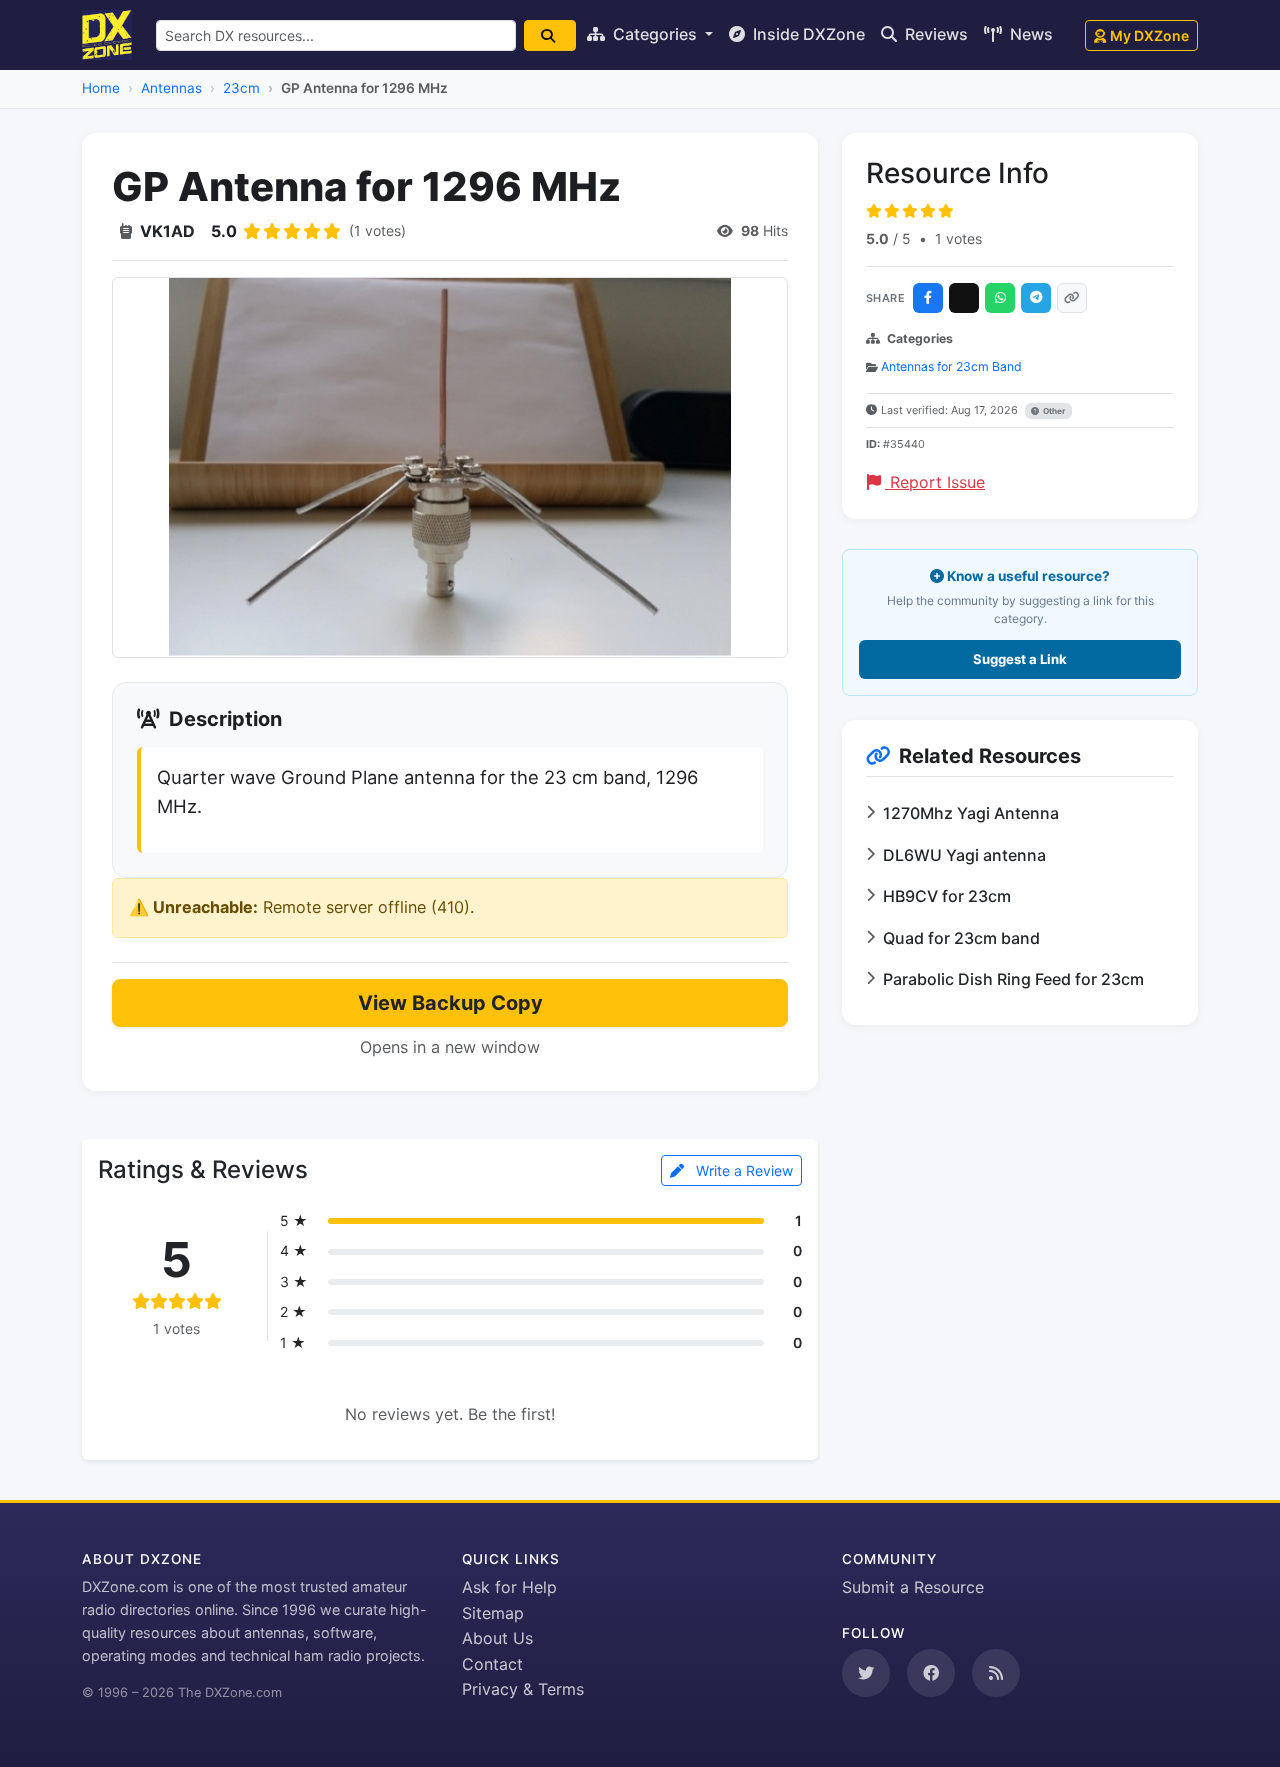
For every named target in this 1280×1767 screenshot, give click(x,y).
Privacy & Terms (523, 1689)
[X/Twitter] (964, 298)
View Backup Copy (450, 1003)
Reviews (934, 34)
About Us (497, 1638)
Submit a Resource (913, 1587)
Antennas (171, 88)
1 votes (958, 238)
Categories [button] (655, 34)
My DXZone (1149, 35)
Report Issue (935, 482)
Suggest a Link (1020, 659)
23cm (241, 88)
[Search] (550, 35)
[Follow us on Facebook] (931, 1673)
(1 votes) (377, 230)
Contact (492, 1664)
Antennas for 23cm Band (951, 366)
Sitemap (493, 1613)
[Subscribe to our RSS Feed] (996, 1673)
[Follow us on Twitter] (866, 1673)
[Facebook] (928, 298)
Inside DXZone (807, 34)
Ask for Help (509, 1587)
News (1029, 34)
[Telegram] (1036, 298)
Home (101, 88)
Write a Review (742, 1170)
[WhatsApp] (1000, 298)
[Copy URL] (1072, 298)
